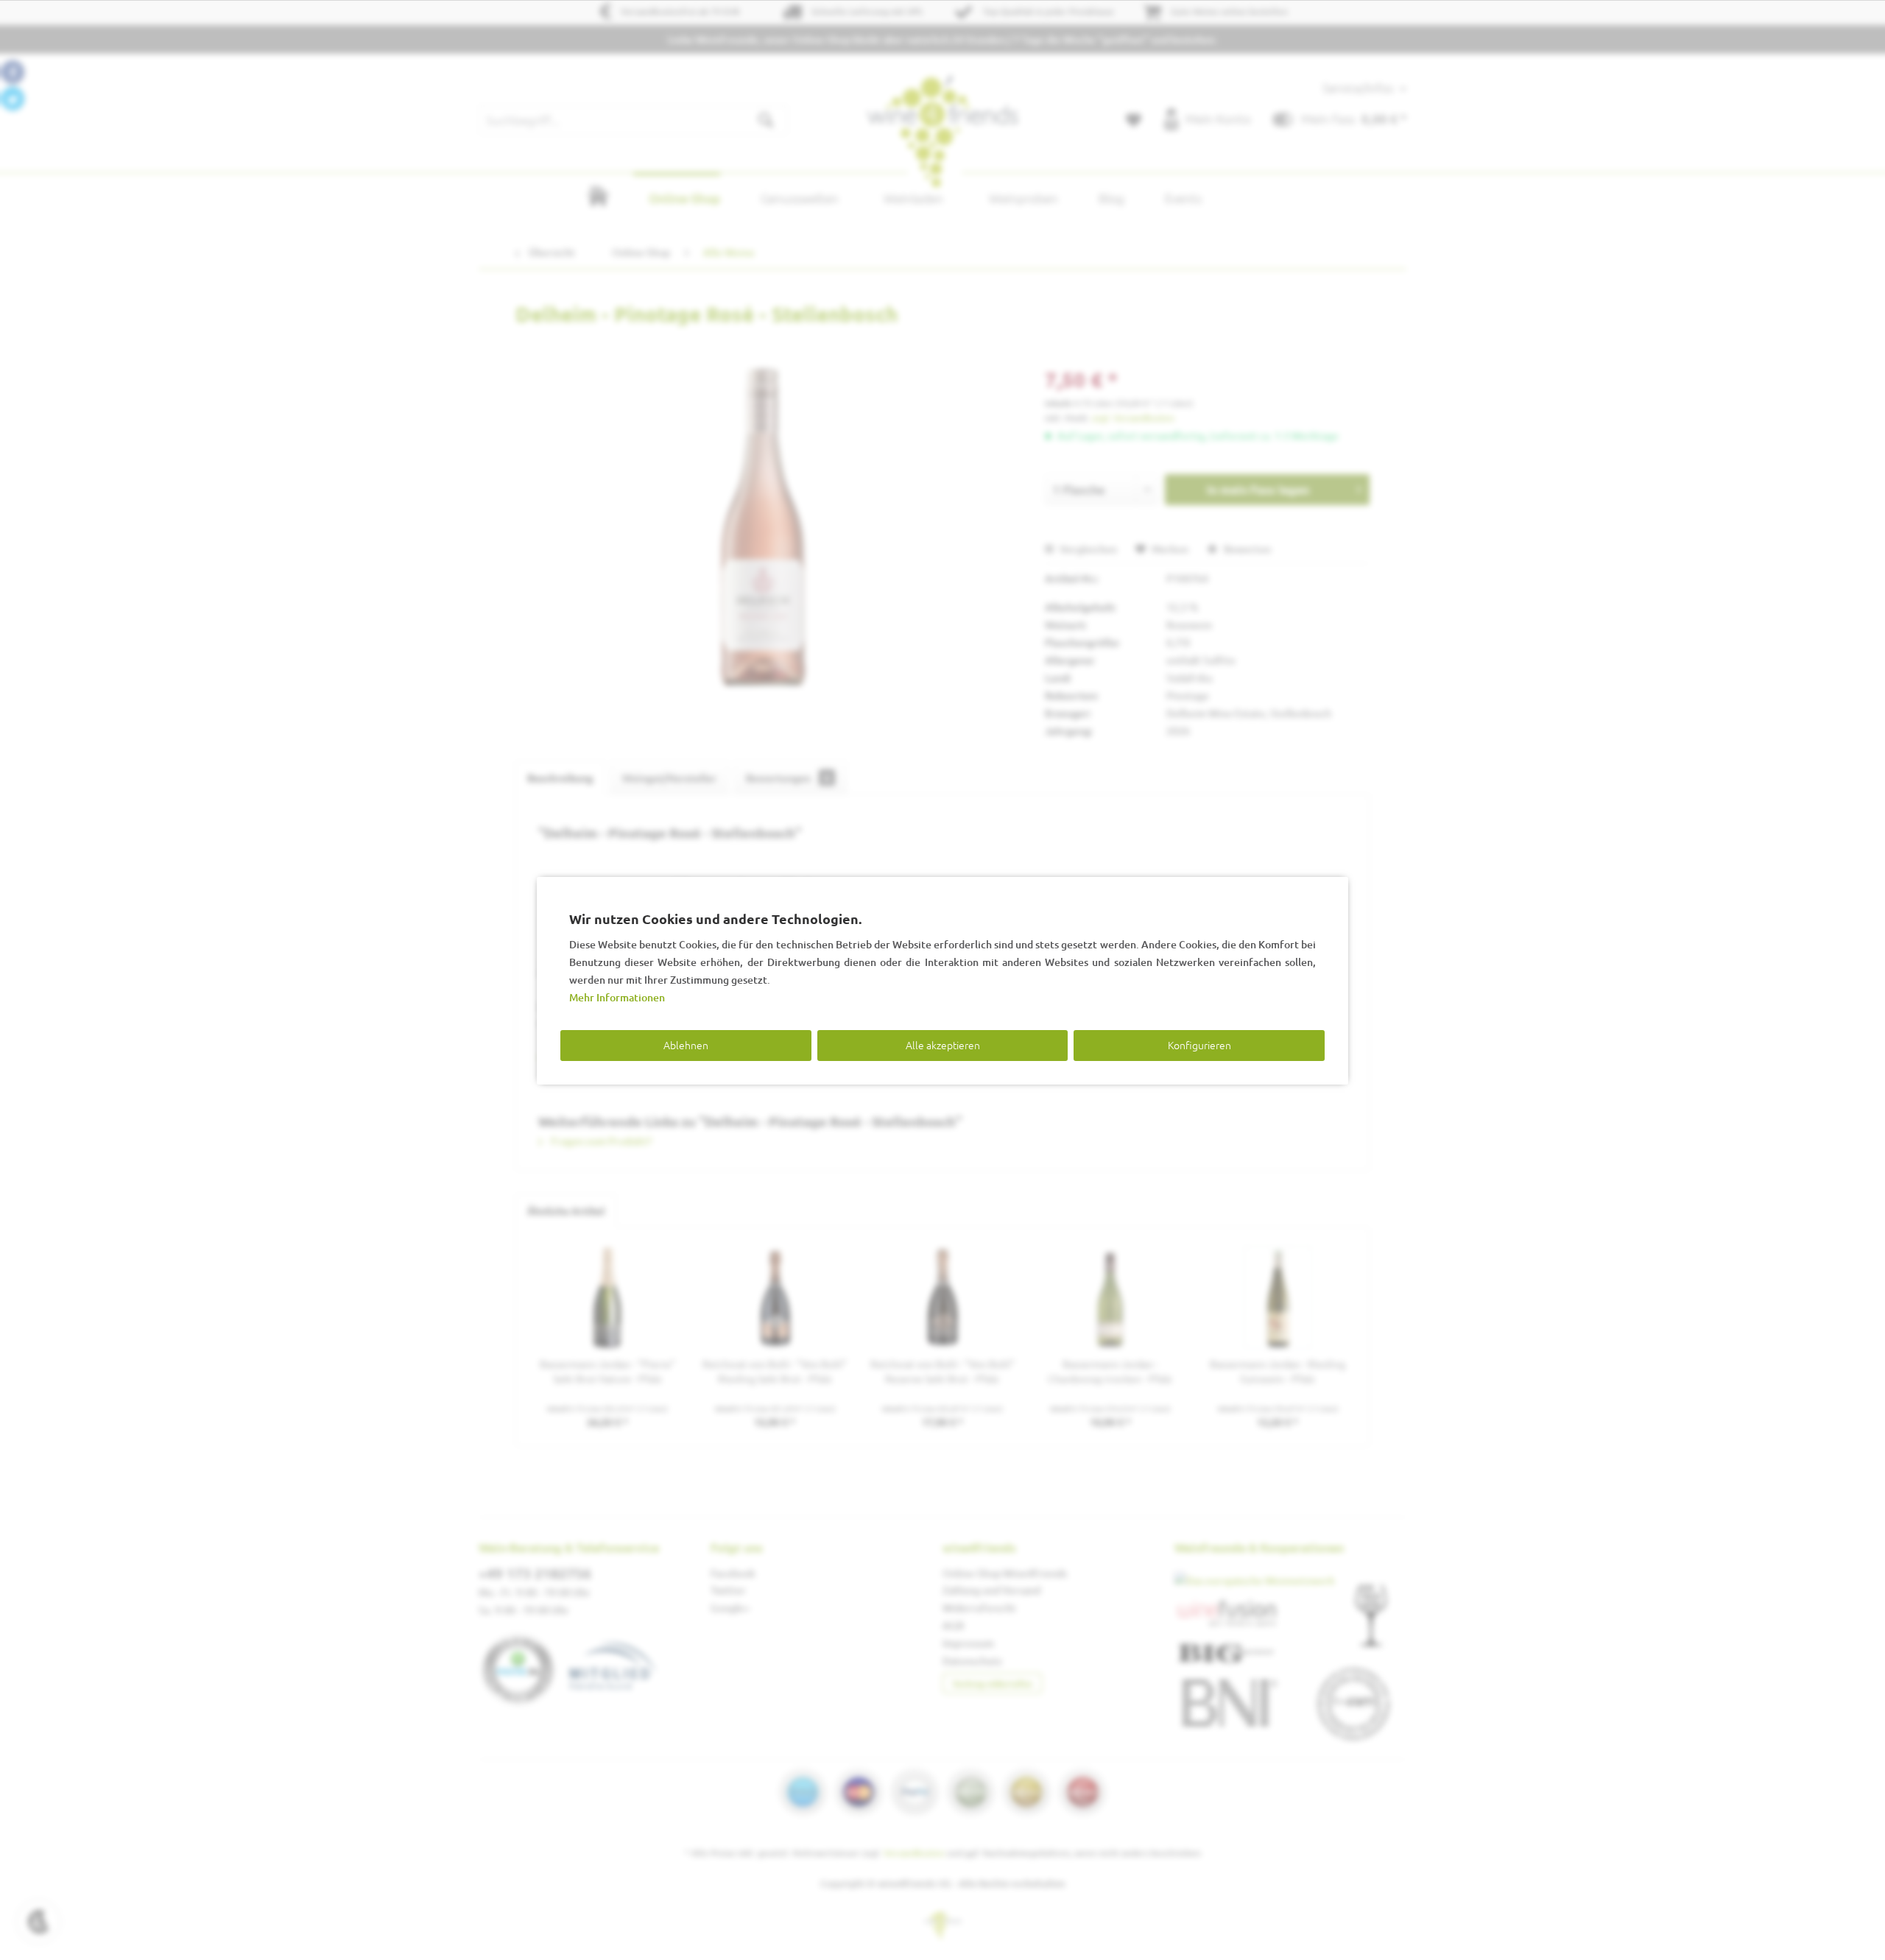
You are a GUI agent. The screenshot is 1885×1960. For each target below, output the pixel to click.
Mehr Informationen (617, 997)
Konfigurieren (1199, 1045)
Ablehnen (686, 1045)
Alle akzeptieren (943, 1045)
